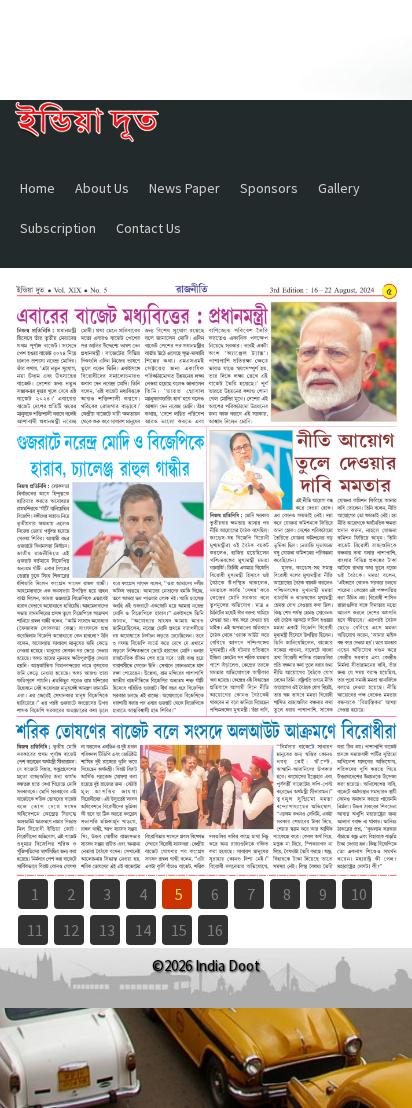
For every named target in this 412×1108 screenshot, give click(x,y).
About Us (102, 188)
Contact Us (148, 228)
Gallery (339, 188)
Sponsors (269, 188)
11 (35, 930)
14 (143, 930)
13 (107, 930)
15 (179, 930)
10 (359, 894)
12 (71, 930)
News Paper (184, 188)
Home (37, 188)
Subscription (58, 228)
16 (215, 930)
